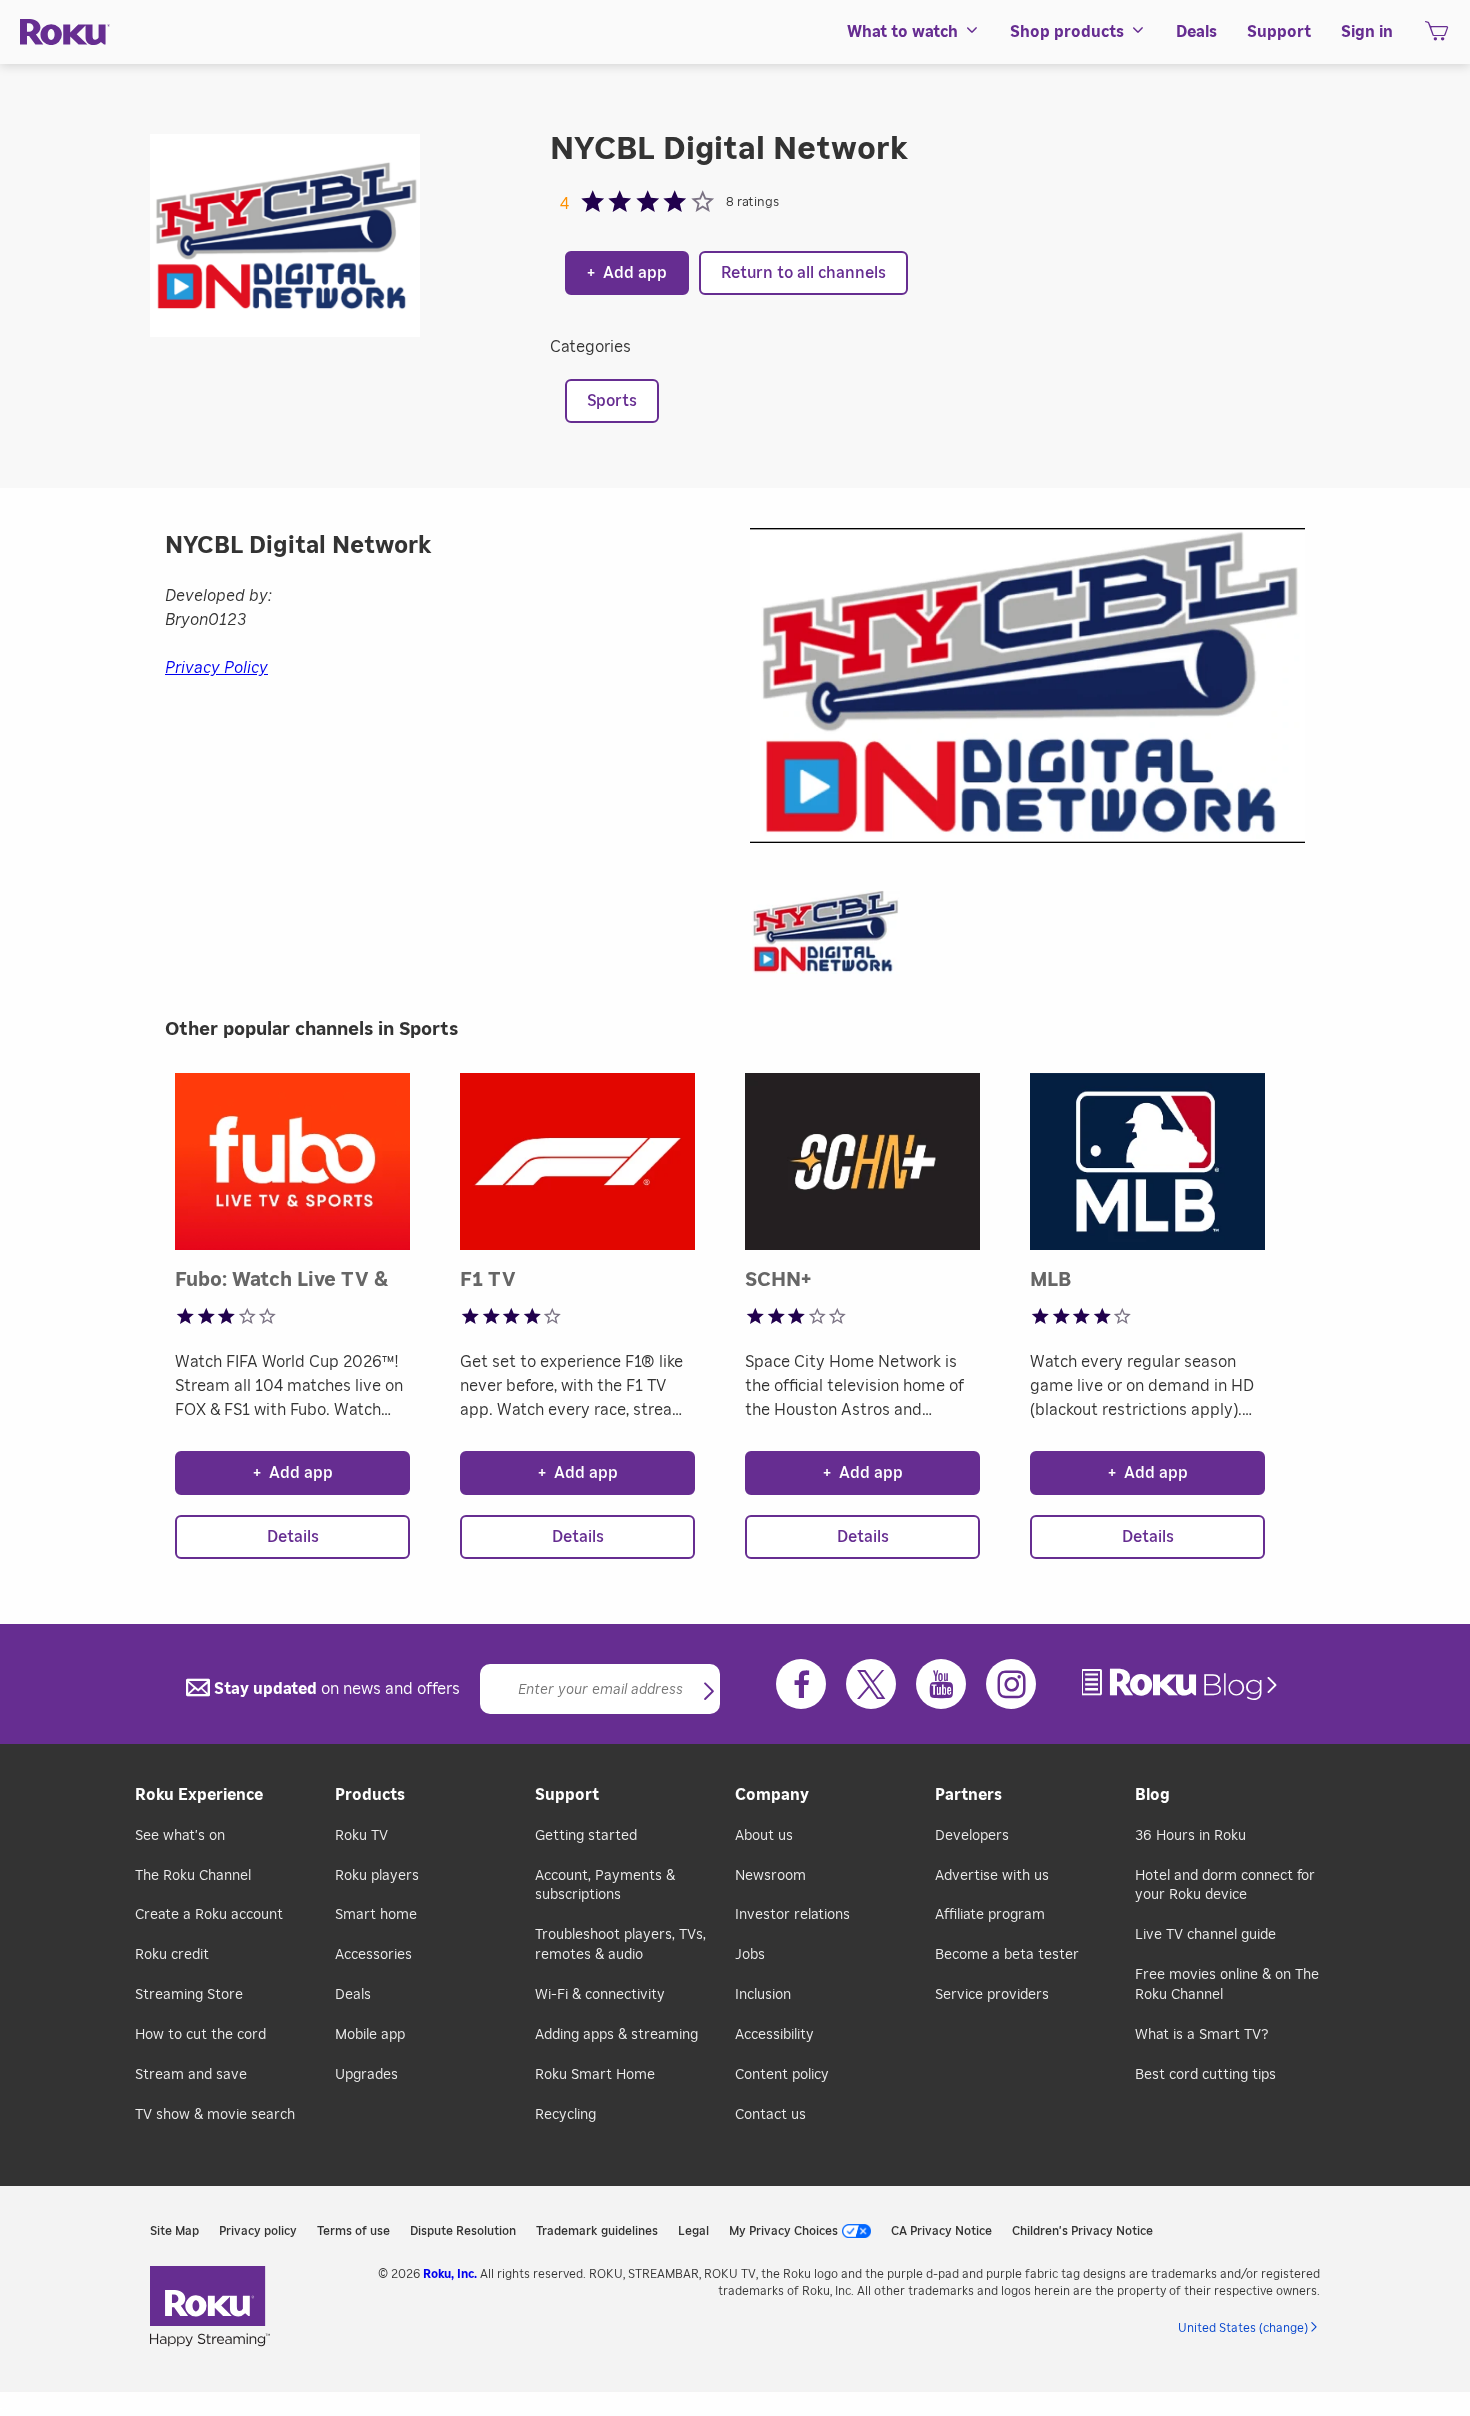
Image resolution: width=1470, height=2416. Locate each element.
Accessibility (774, 2035)
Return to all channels (803, 273)
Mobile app (370, 2035)
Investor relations (792, 1915)
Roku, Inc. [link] (450, 2274)
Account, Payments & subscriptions (605, 1886)
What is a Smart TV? (1201, 2035)
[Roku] (65, 32)
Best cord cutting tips (1205, 2075)
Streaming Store (189, 1995)
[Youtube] (941, 1684)
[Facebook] (801, 1684)
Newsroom (770, 1876)
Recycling (565, 2115)
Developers (972, 1836)
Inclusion (763, 1995)
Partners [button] (968, 1795)
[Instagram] (1011, 1684)
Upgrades (366, 2075)
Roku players (377, 1876)
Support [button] (1279, 32)
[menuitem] (913, 32)
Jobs (750, 1955)
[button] (835, 938)
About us (764, 1836)
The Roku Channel (193, 1876)
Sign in (1367, 32)
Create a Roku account (209, 1915)
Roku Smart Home (595, 2075)
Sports (612, 401)
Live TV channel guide (1205, 1935)
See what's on (180, 1836)
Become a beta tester (1007, 1955)
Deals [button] (1196, 32)
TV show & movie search (215, 2115)
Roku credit (172, 1955)
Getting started (586, 1836)
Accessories (373, 1955)
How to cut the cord (200, 2035)
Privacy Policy (216, 668)
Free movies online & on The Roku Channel (1227, 1985)
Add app (627, 273)
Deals (353, 1995)
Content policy (782, 2075)
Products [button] (370, 1795)
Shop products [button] (1067, 32)
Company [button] (772, 1795)
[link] (1182, 1684)
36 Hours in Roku (1190, 1836)
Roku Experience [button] (199, 1795)
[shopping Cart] (1436, 37)
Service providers (992, 1995)
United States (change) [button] (1243, 2328)
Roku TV (361, 1836)
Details (293, 1537)
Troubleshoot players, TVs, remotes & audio (620, 1945)
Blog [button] (1152, 1795)
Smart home (376, 1915)
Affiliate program (990, 1915)
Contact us (770, 2115)
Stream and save (191, 2075)
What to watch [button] (902, 32)
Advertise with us (992, 1876)
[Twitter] (871, 1684)
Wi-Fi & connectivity (600, 1995)
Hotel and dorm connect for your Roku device (1225, 1886)
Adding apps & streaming (616, 2035)
